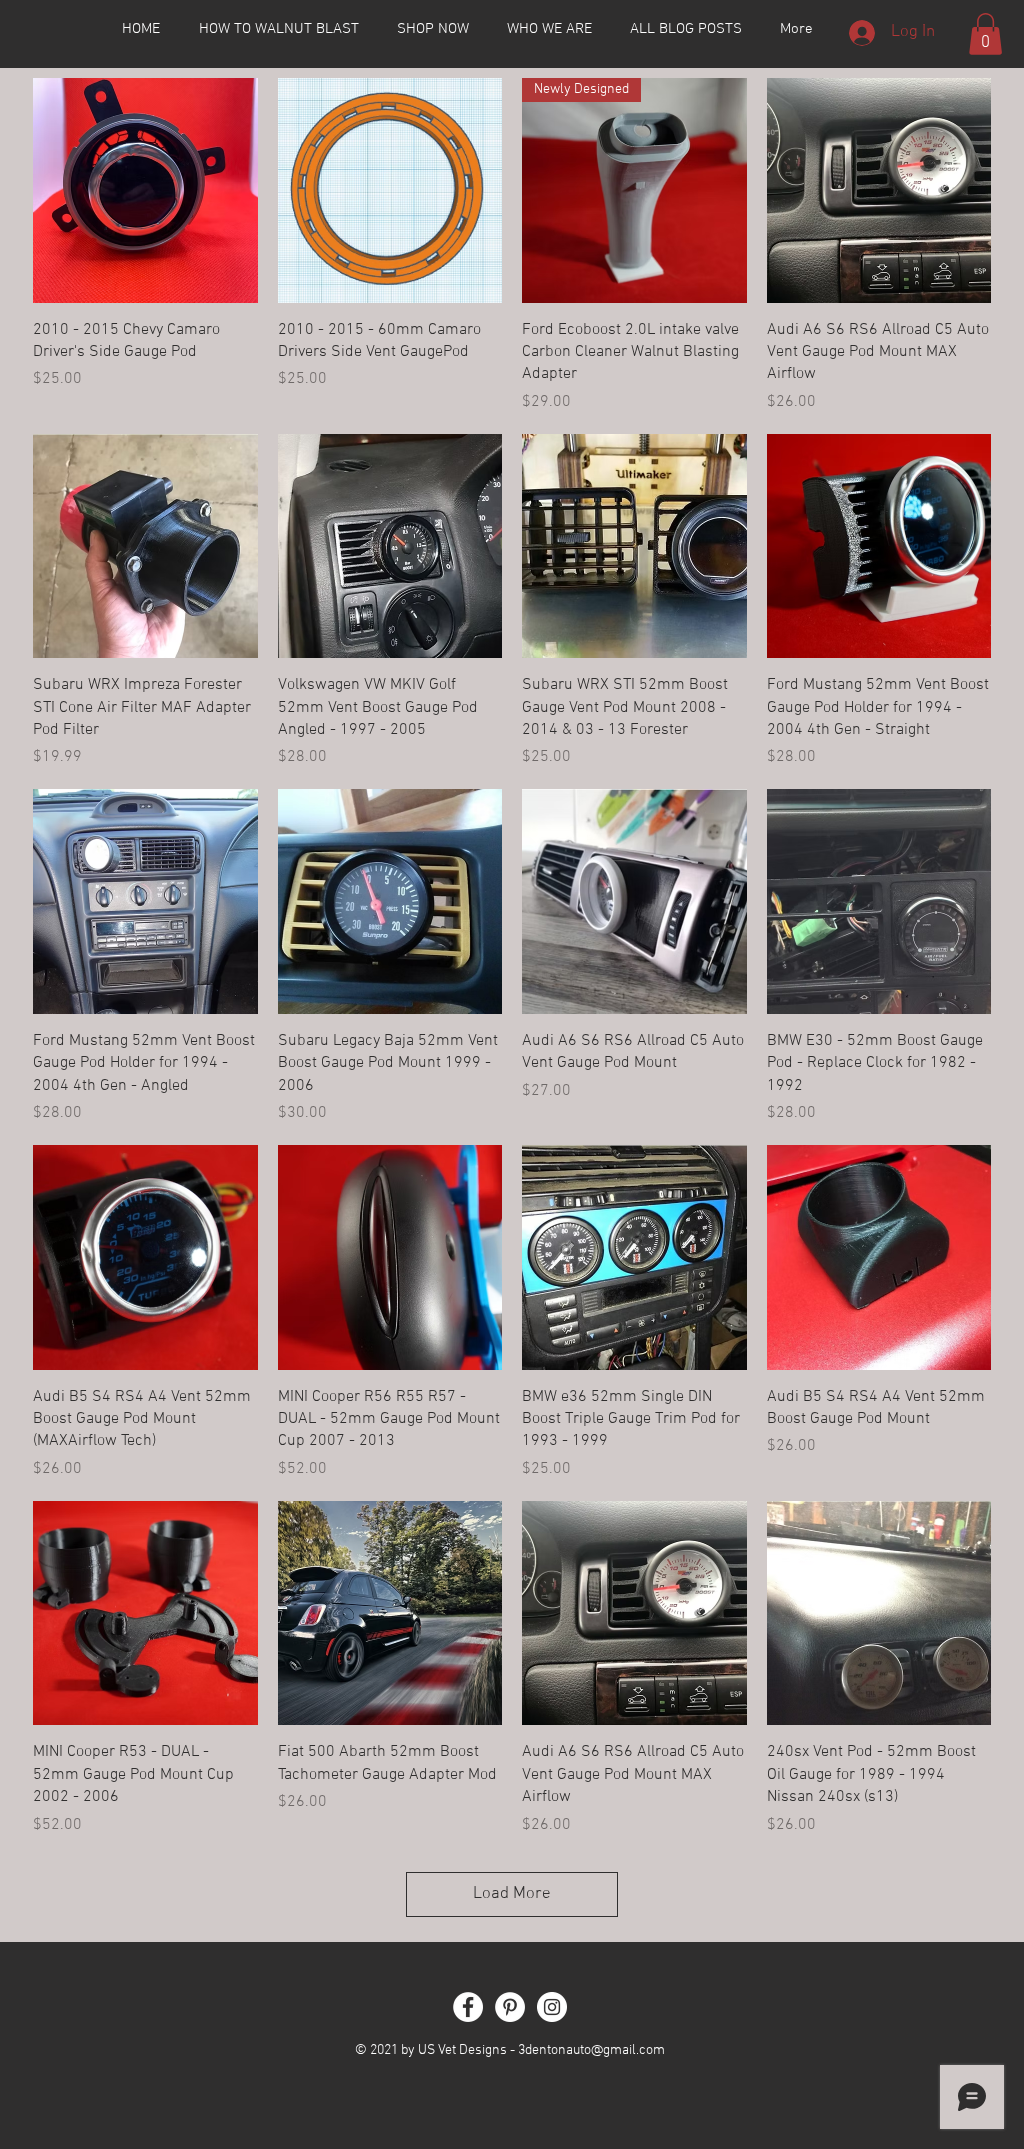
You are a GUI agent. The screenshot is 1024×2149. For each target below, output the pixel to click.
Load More (512, 1894)
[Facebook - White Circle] (468, 2007)
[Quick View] (145, 190)
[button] (985, 34)
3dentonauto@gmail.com (591, 2050)
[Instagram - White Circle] (552, 2007)
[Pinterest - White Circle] (510, 2007)
